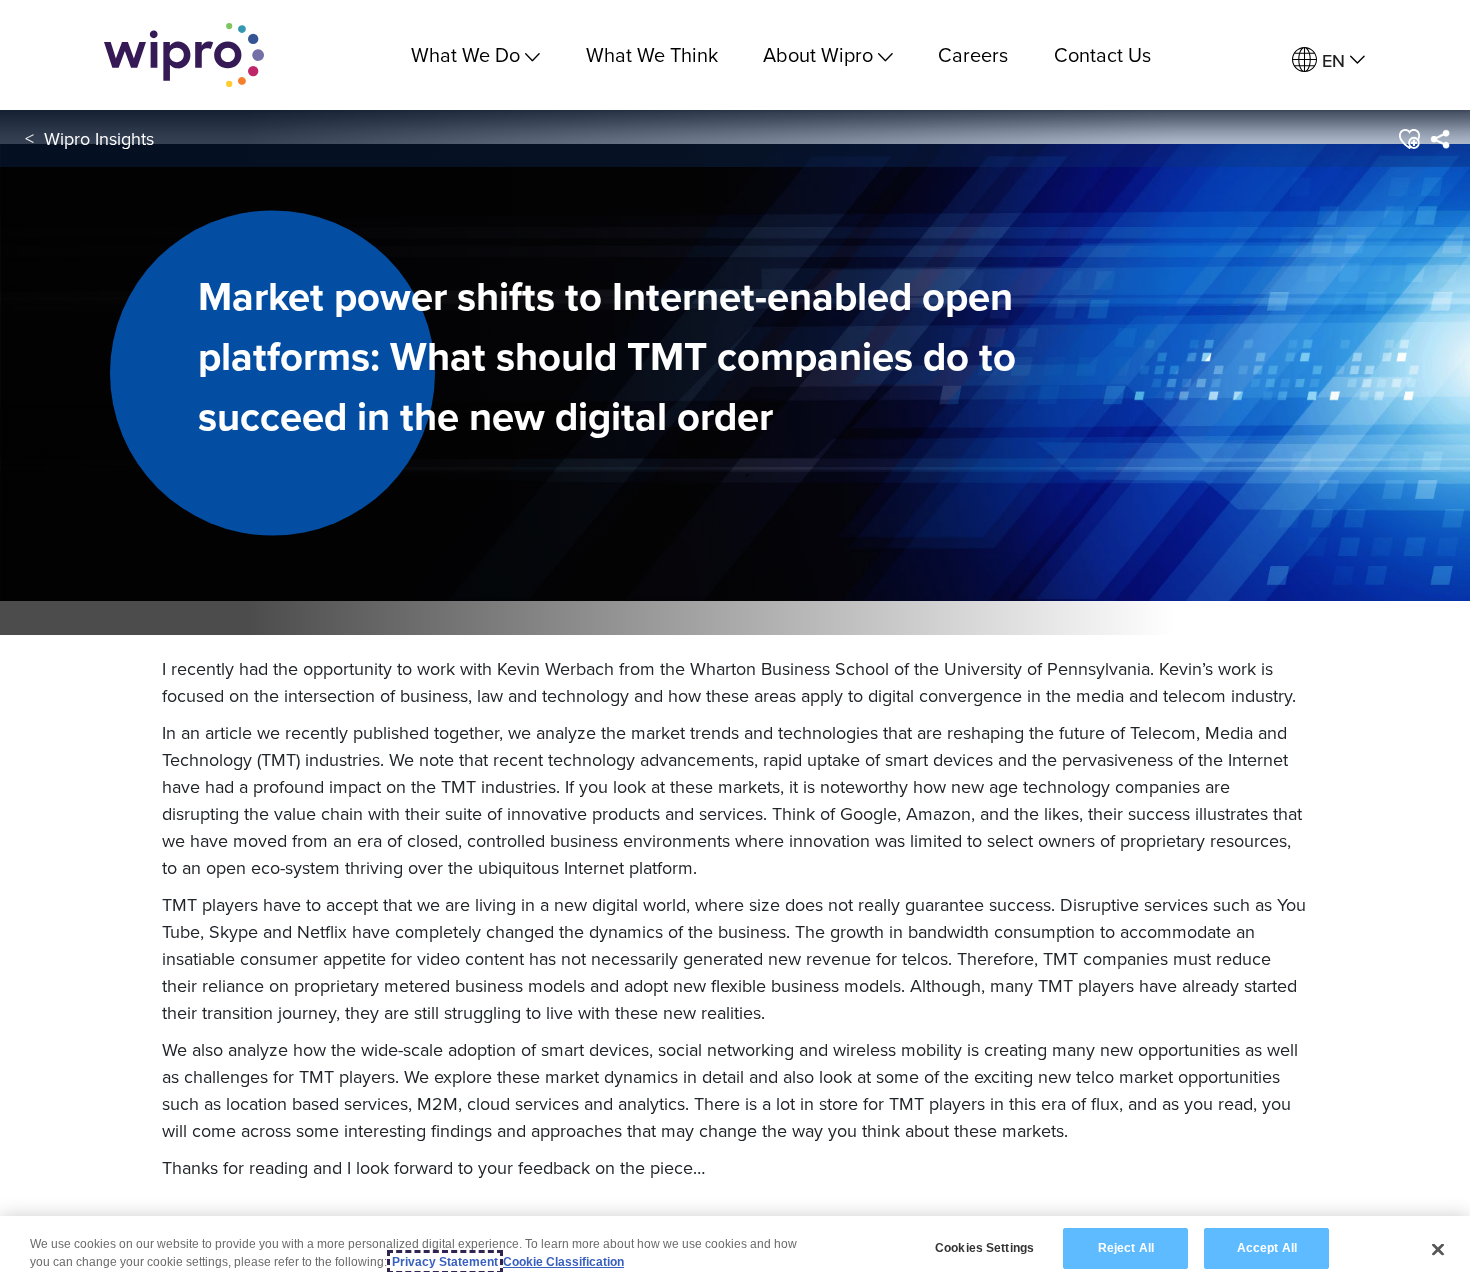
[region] (735, 1250)
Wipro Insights (99, 138)
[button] (1408, 139)
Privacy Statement (445, 1262)
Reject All (1126, 1248)
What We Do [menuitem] (465, 54)
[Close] (1438, 1249)
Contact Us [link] (1102, 54)
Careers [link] (973, 54)
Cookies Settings (984, 1248)
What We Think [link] (652, 54)
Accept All (1267, 1248)
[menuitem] (1328, 60)
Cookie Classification (563, 1262)
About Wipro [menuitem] (818, 54)
